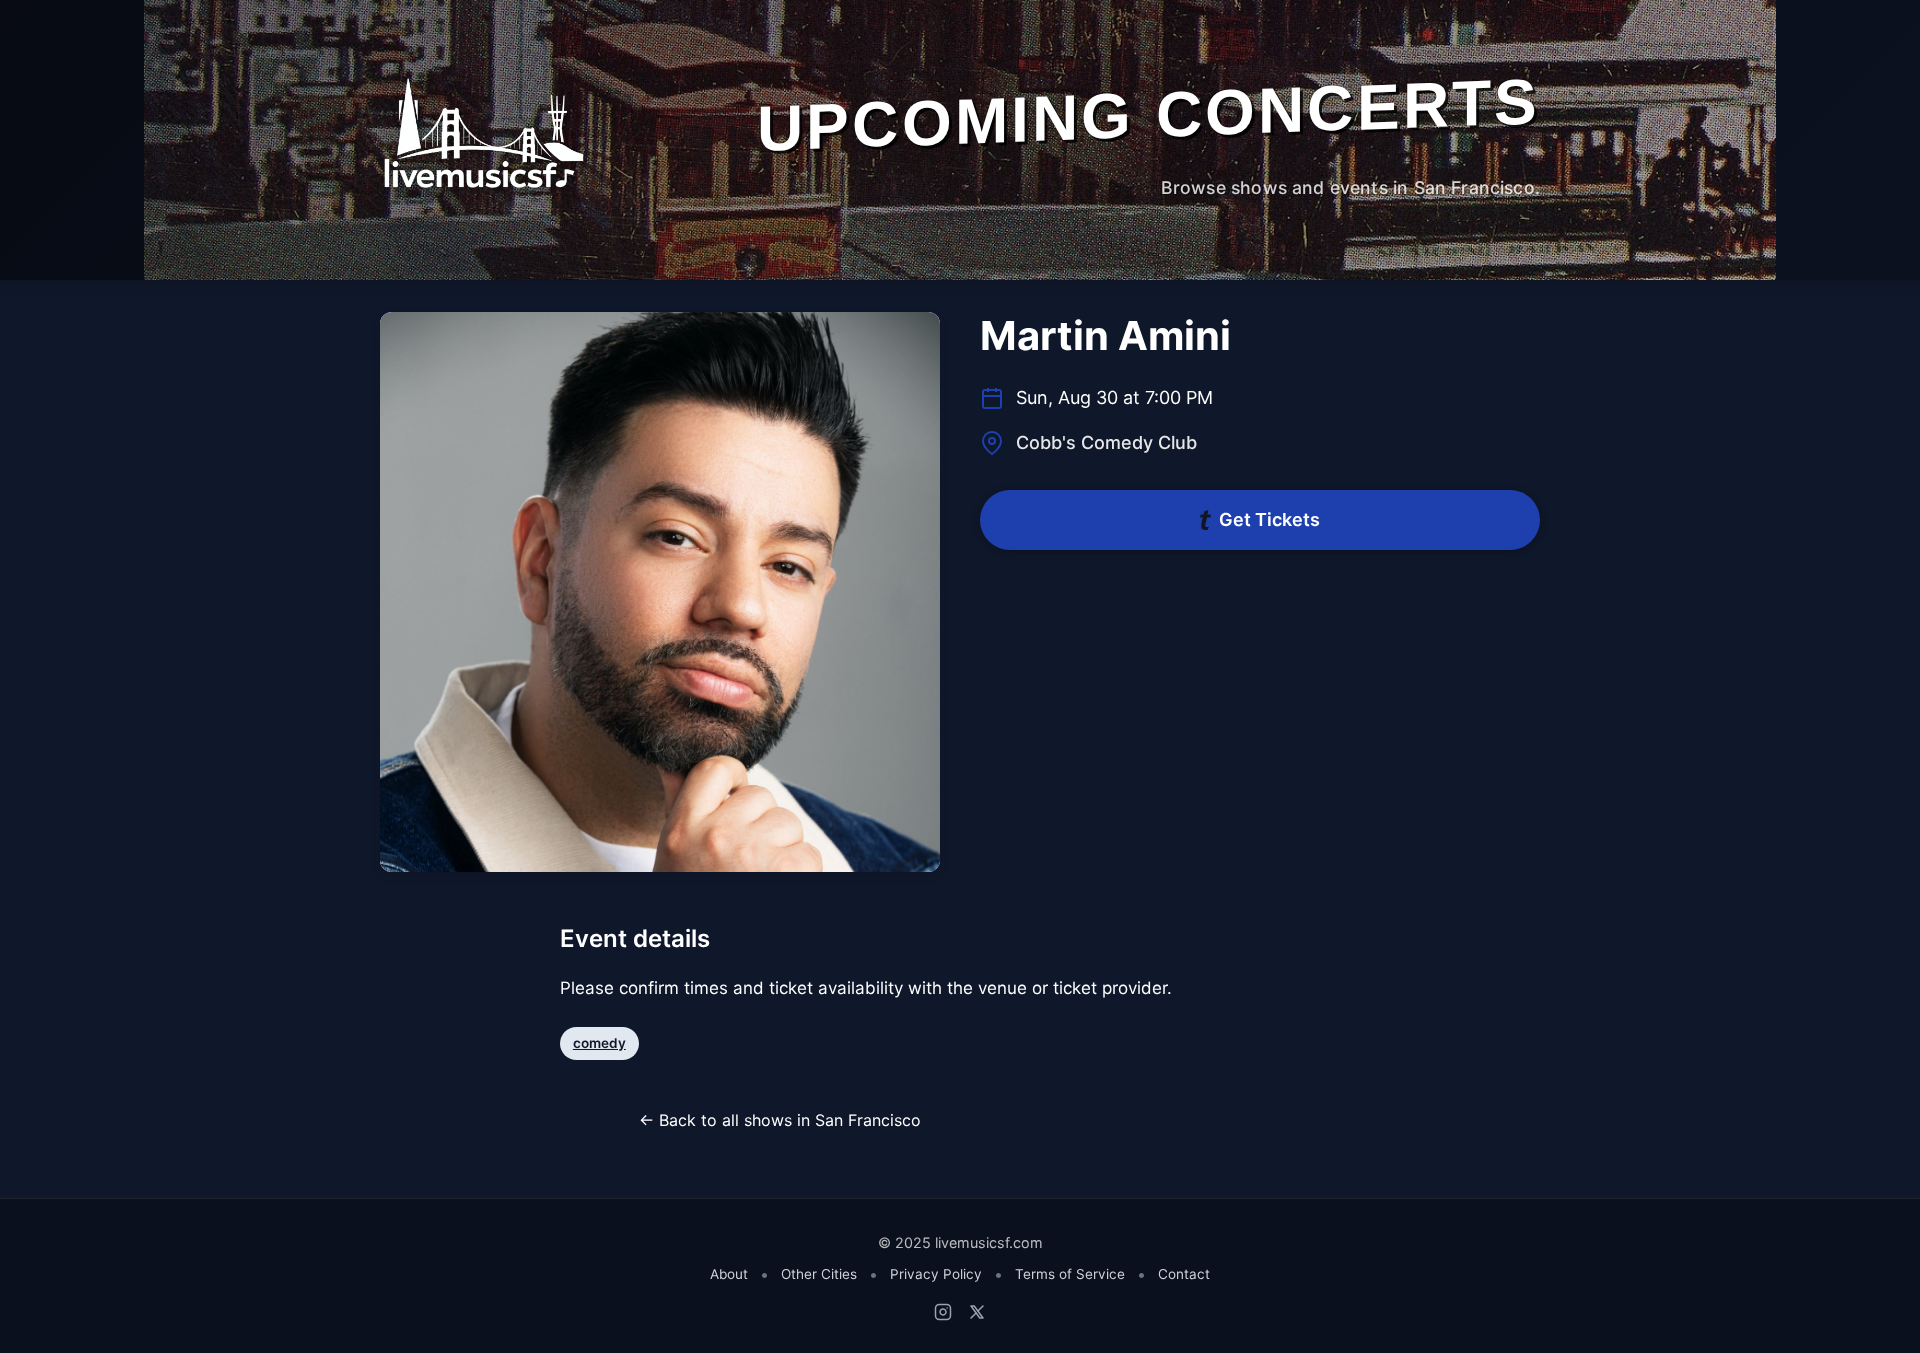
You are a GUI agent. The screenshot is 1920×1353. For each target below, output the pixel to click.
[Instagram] (943, 1312)
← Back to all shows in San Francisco (780, 1120)
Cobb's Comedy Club (1106, 442)
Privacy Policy (936, 1274)
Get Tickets (1269, 519)
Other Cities (819, 1274)
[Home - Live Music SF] (483, 133)
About (729, 1274)
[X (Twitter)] (977, 1312)
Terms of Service (1070, 1274)
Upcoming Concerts (1148, 114)
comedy (599, 1043)
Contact (1184, 1274)
